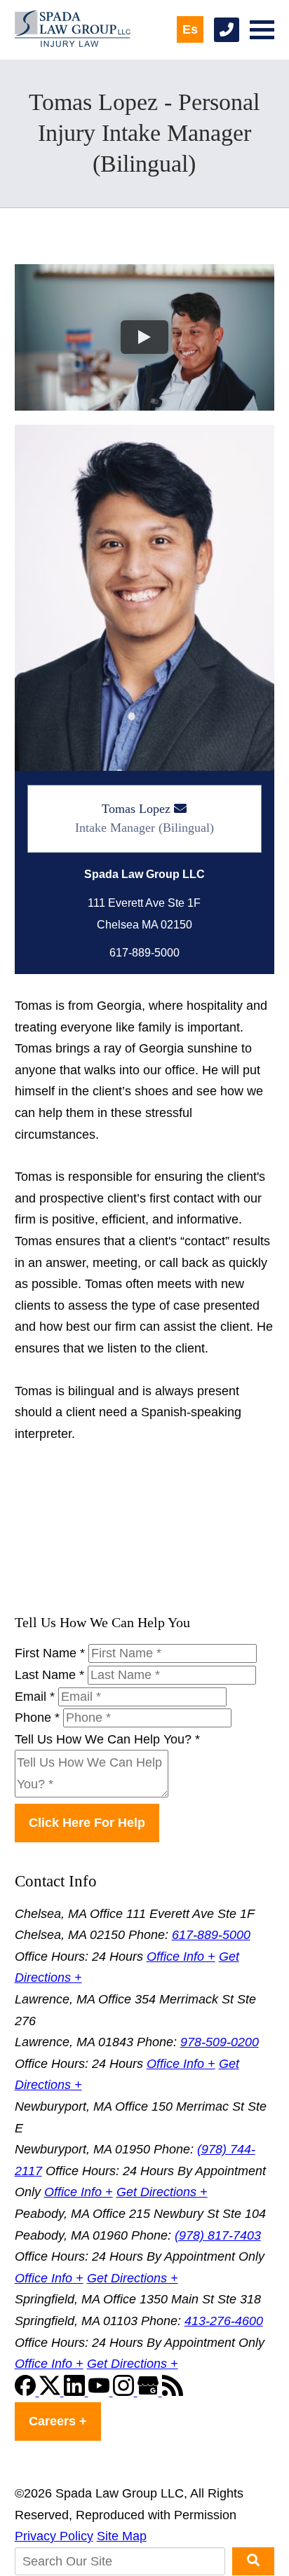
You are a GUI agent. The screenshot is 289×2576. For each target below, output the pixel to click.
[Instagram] (125, 2392)
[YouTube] (101, 2392)
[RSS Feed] (173, 2392)
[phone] (227, 30)
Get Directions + (162, 2192)
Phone (37, 1718)
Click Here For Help (87, 1823)
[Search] (253, 2561)
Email (35, 1697)
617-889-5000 (211, 1935)
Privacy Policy (54, 2536)
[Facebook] (27, 2392)
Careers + (58, 2421)
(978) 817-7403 (218, 2235)
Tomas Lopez (136, 809)
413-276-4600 (224, 2321)
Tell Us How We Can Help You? (107, 1739)
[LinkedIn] (76, 2392)
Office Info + (181, 1957)
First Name (50, 1653)
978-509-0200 (220, 2042)
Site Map (122, 2536)
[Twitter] (52, 2392)
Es (190, 29)
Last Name (49, 1675)
